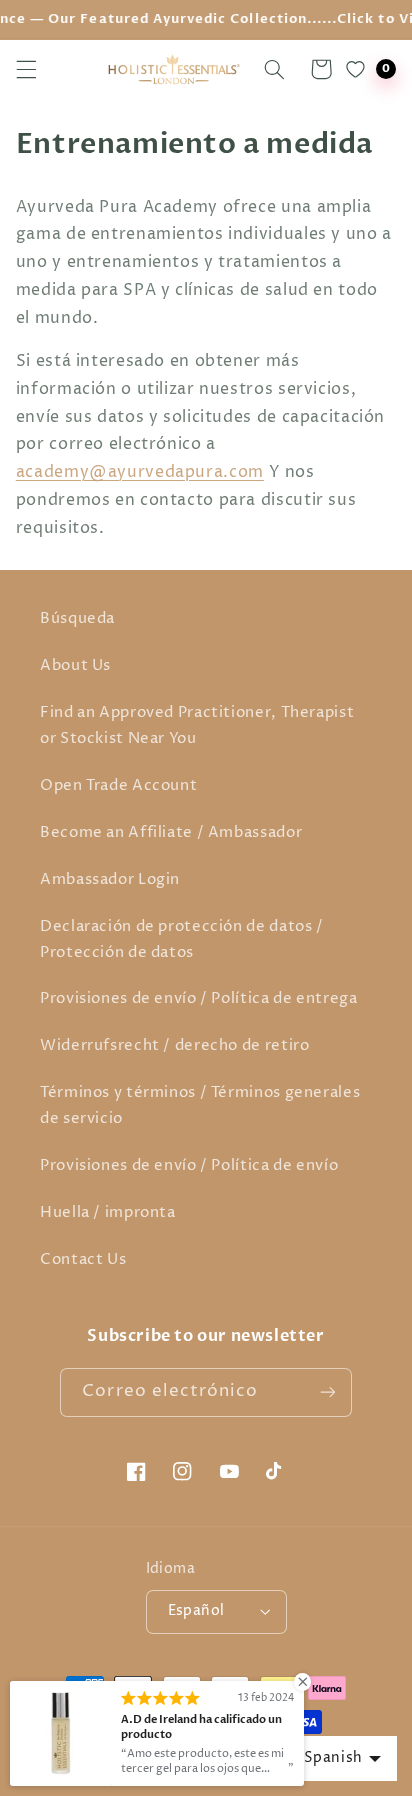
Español (196, 1611)
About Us (75, 666)
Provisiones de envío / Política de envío (189, 1166)
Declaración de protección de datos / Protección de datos (182, 940)
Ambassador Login (110, 880)
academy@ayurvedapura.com (140, 472)
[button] (26, 69)
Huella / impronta (108, 1213)
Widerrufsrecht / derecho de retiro (174, 1046)
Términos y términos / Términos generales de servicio (200, 1106)
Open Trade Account (118, 786)
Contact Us (83, 1260)
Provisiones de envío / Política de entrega (198, 999)
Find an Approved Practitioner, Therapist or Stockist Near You (197, 726)
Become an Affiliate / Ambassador (171, 833)
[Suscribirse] (327, 1392)
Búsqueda (77, 619)
